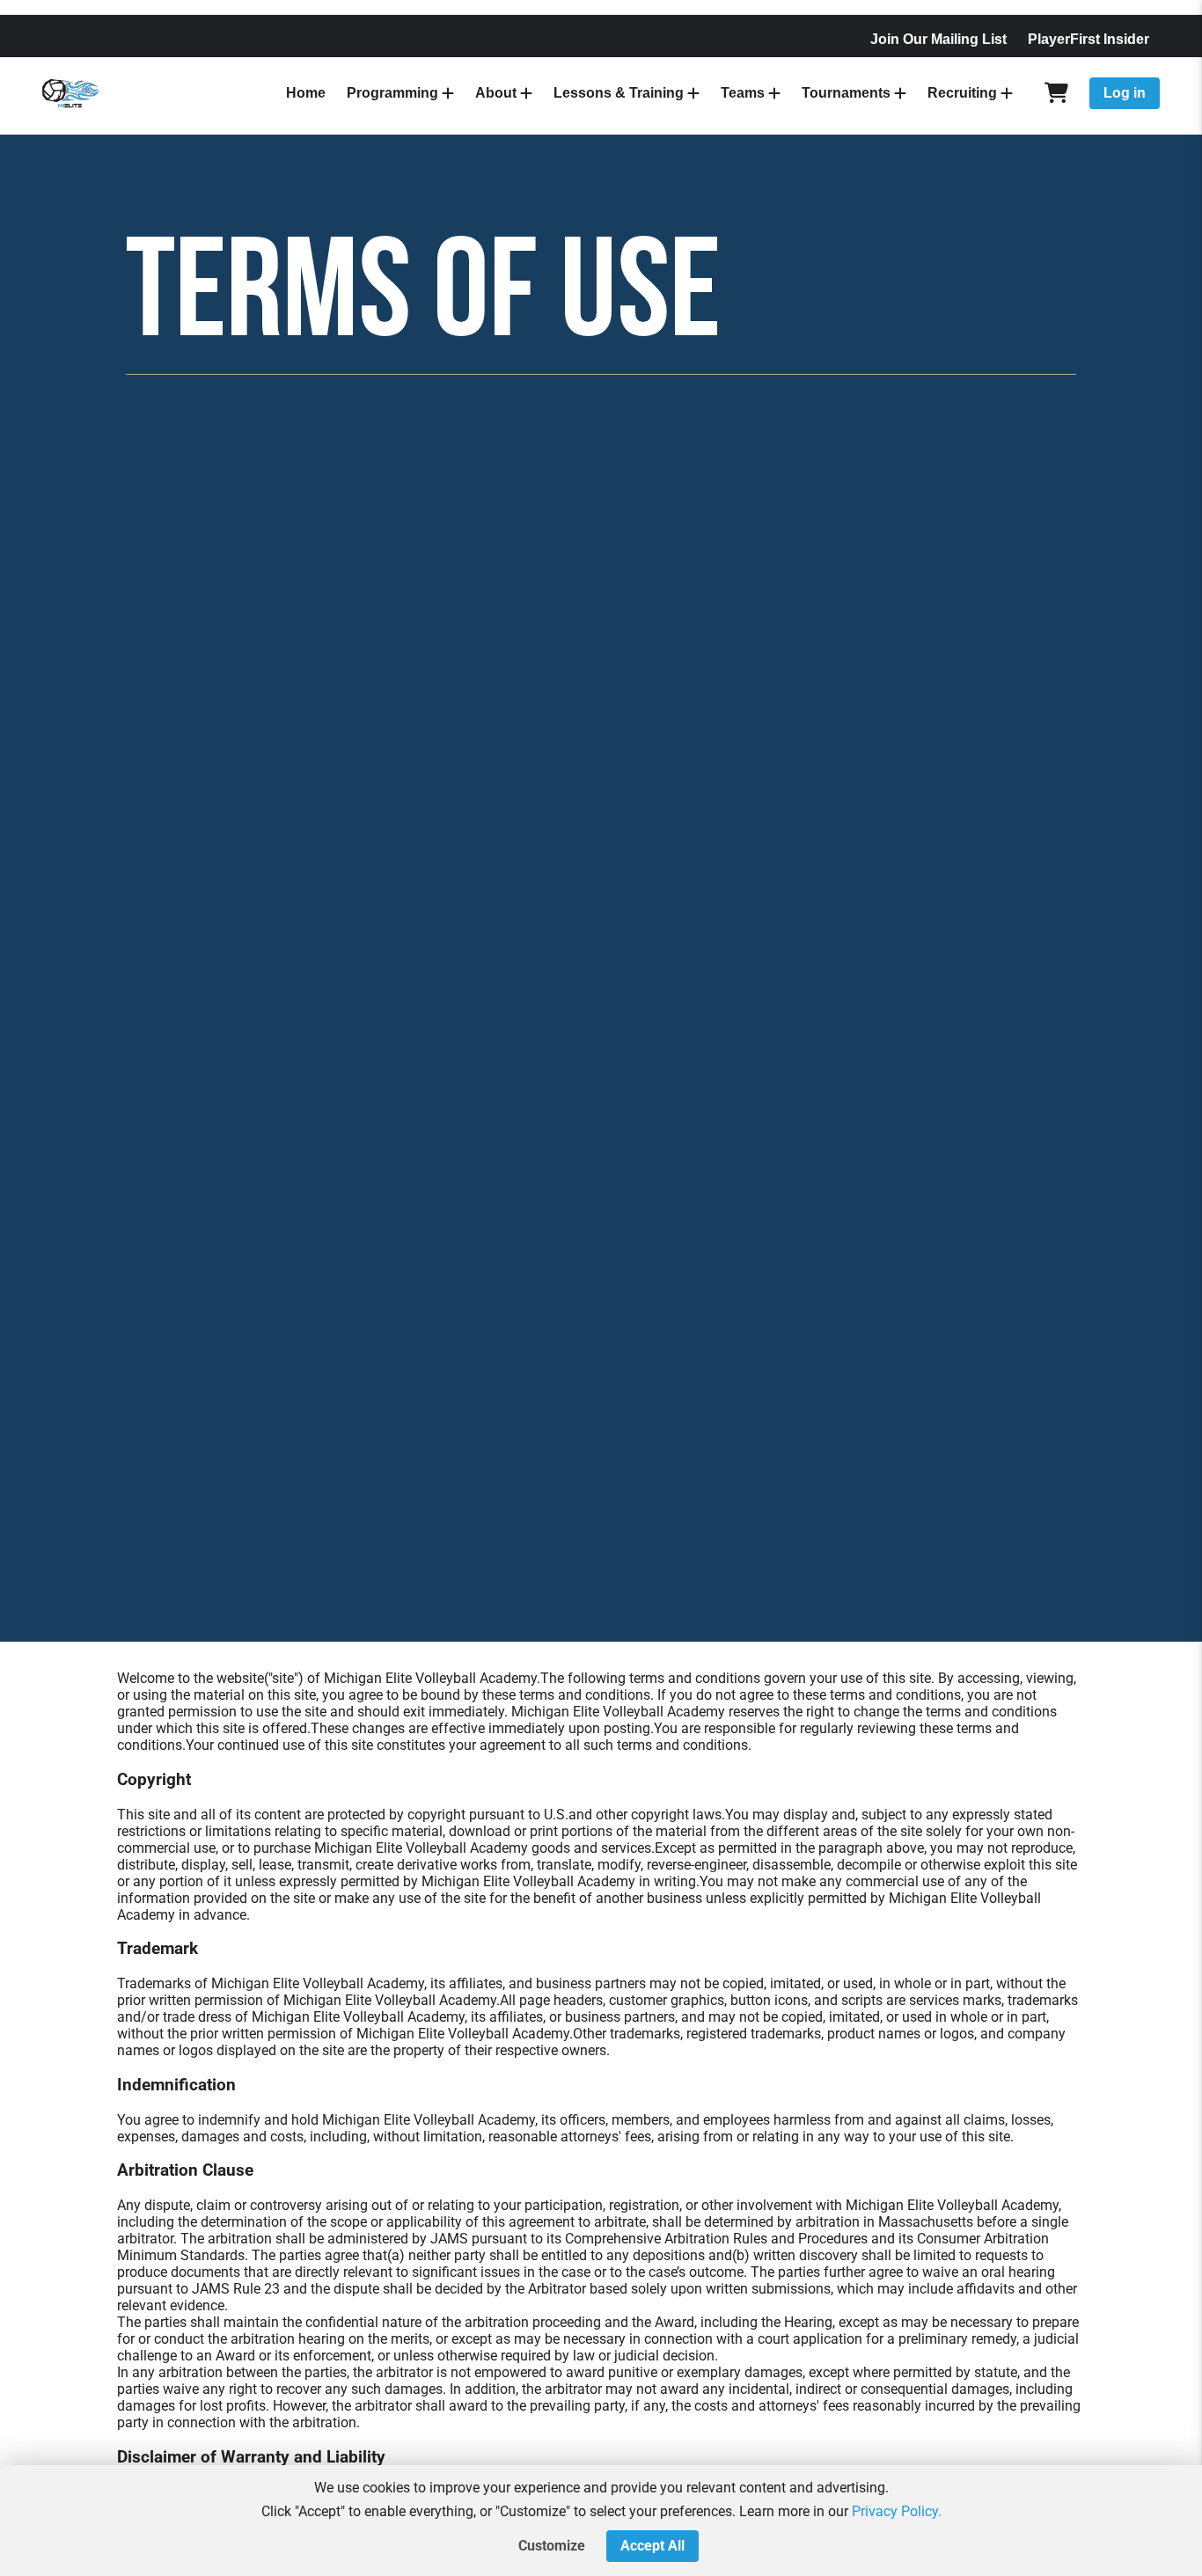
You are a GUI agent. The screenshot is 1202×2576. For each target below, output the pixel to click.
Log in (1125, 93)
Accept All (652, 2546)
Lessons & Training (619, 93)
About (496, 93)
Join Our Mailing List (938, 39)
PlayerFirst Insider (1088, 39)
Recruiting (962, 93)
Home (306, 93)
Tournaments (846, 93)
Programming (392, 93)
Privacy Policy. (897, 2511)
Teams (743, 93)
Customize (552, 2546)
